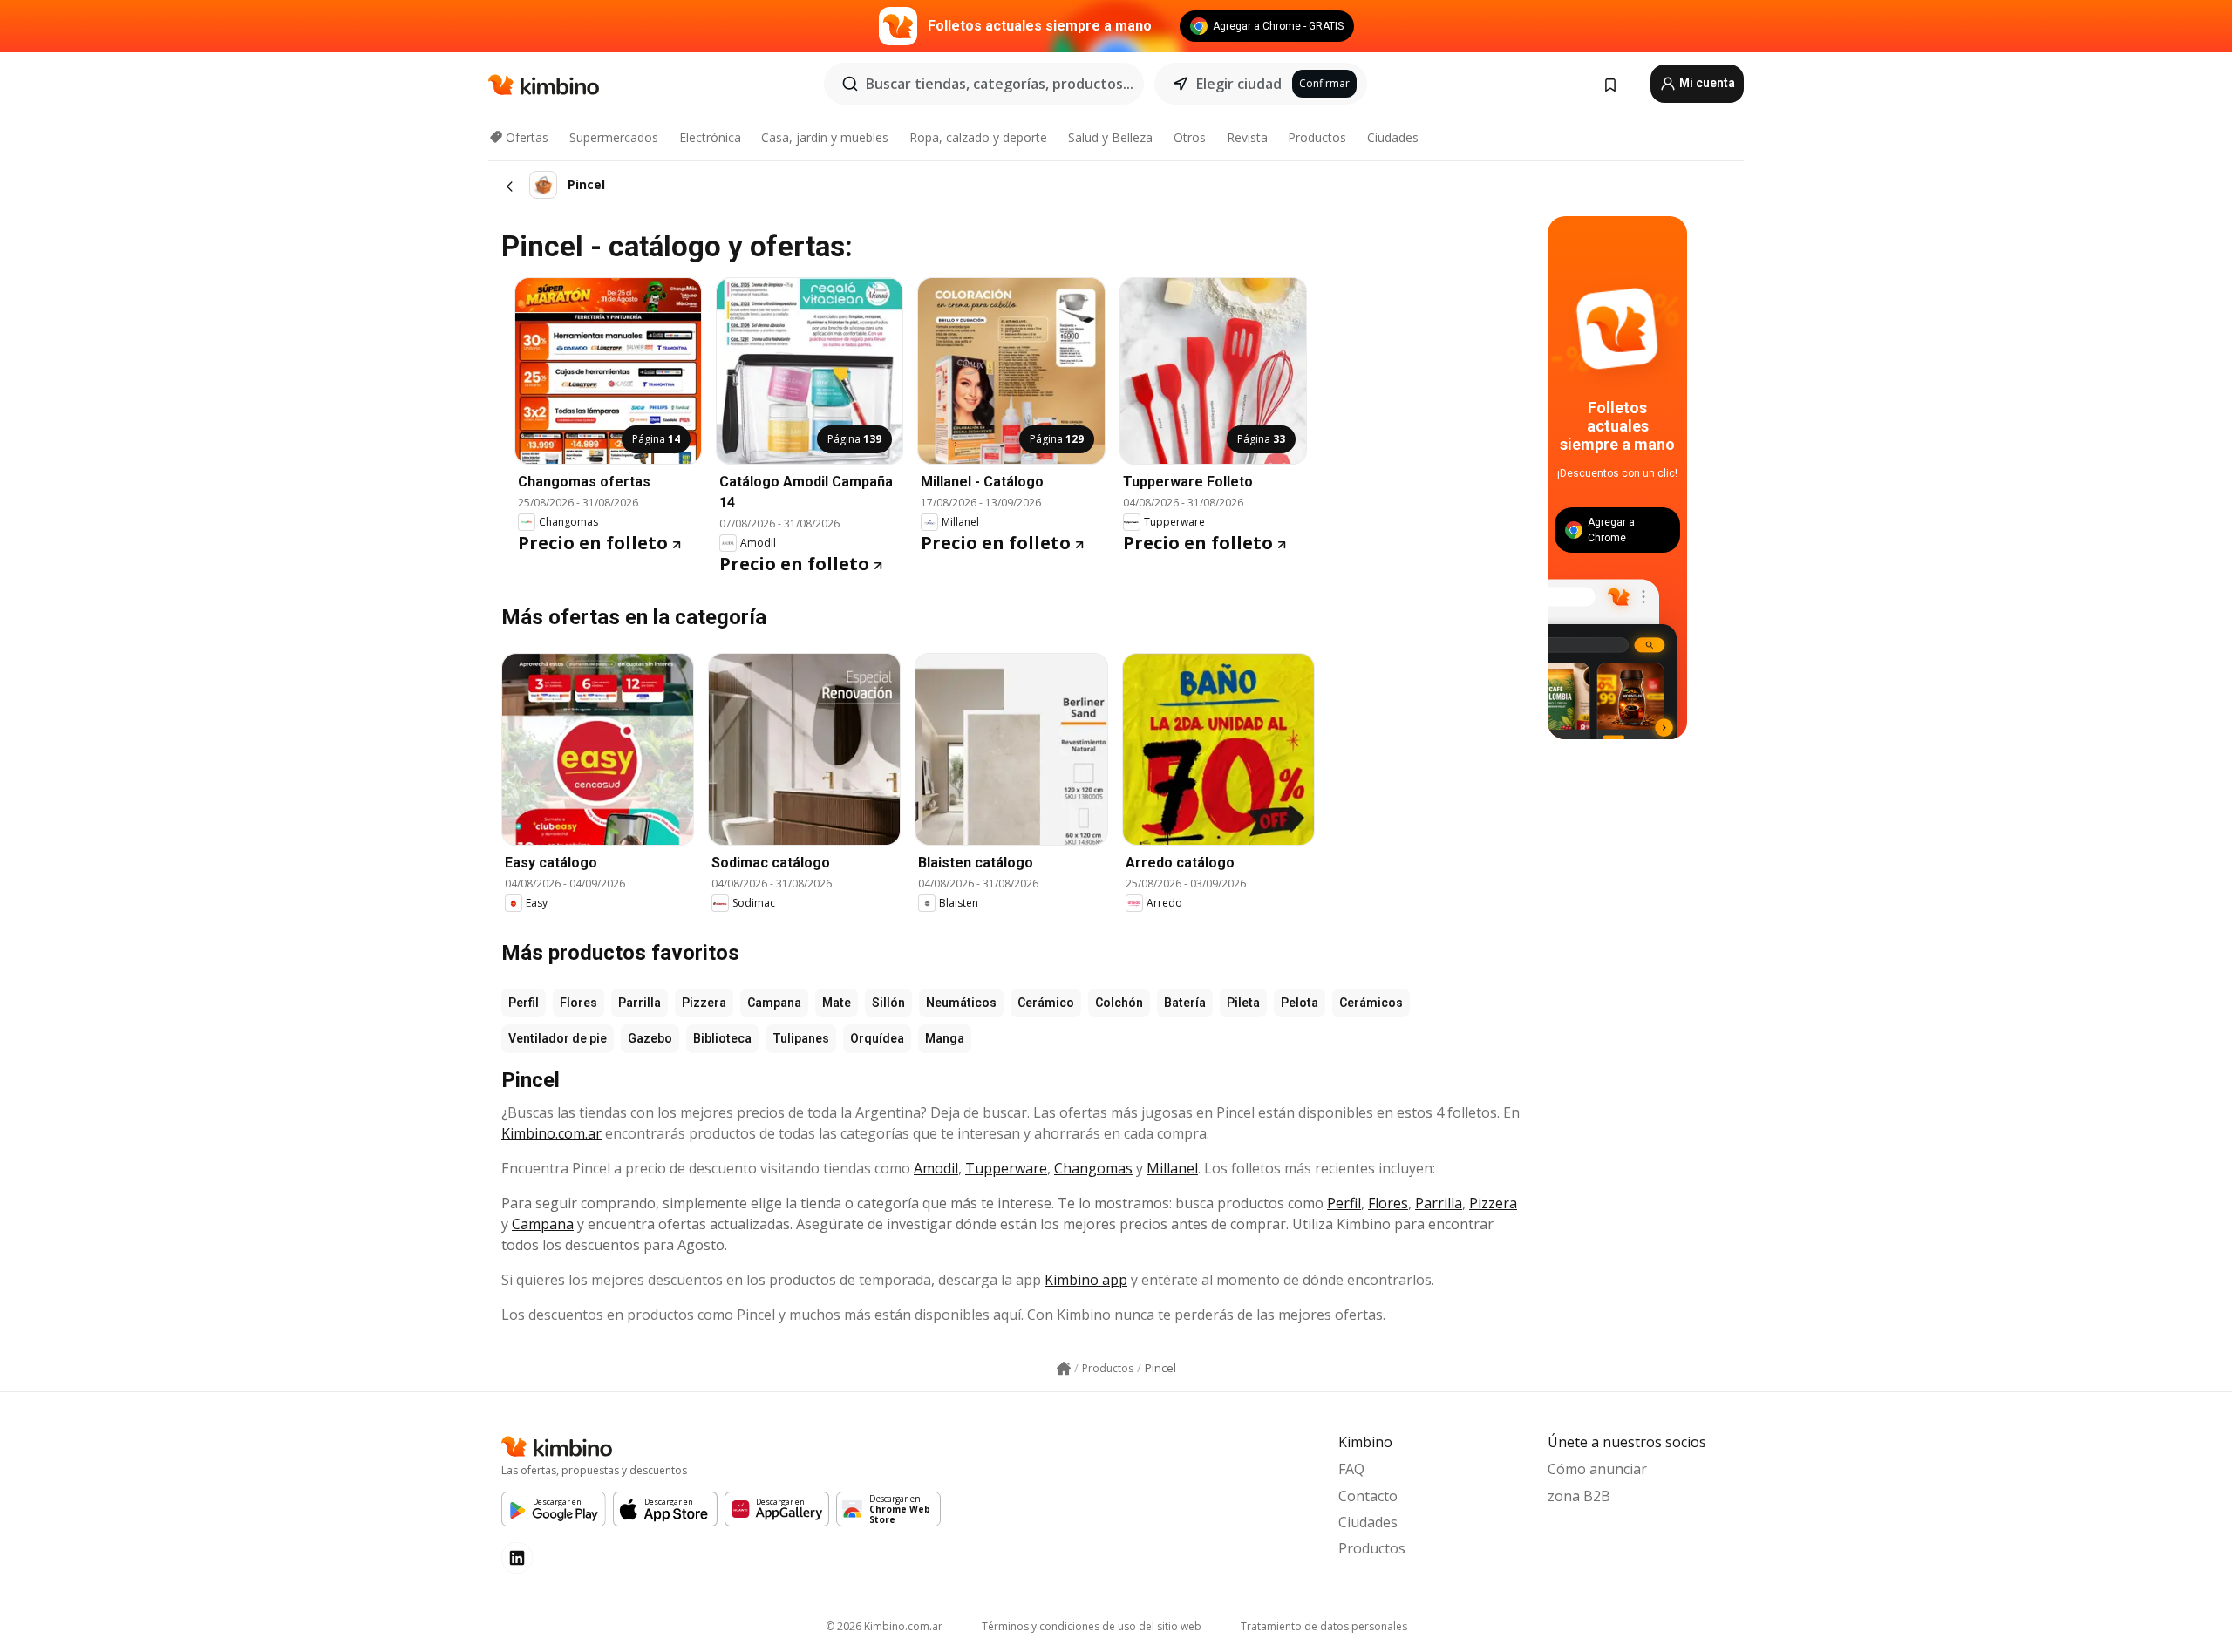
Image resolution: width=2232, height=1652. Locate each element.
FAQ (1351, 1469)
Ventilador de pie (558, 1038)
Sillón (888, 1003)
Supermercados (614, 137)
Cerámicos (1371, 1003)
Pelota (1300, 1003)
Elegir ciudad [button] (1239, 84)
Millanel (1172, 1168)
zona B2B (1579, 1496)
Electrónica (710, 137)
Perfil (524, 1003)
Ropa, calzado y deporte (978, 137)
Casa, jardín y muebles (825, 137)
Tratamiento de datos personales (1324, 1626)
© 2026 (884, 1626)
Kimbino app (1086, 1280)
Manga (945, 1038)
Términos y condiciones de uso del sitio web (1092, 1626)
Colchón (1119, 1003)
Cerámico (1046, 1003)
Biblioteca (722, 1038)
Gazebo (650, 1038)
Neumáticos (961, 1003)
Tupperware (1006, 1168)
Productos (1317, 137)
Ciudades (1393, 137)
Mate (837, 1003)
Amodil (936, 1168)
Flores (578, 1003)
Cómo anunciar (1597, 1469)
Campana (774, 1003)
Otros (1190, 137)
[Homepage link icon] (1064, 1369)
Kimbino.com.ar (551, 1133)
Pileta (1243, 1003)
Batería (1185, 1003)
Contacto (1368, 1496)
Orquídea (877, 1038)
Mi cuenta (1706, 83)
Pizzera (704, 1003)
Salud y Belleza (1110, 137)
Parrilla (640, 1003)
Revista (1247, 137)
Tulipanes (801, 1038)
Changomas (1093, 1168)
